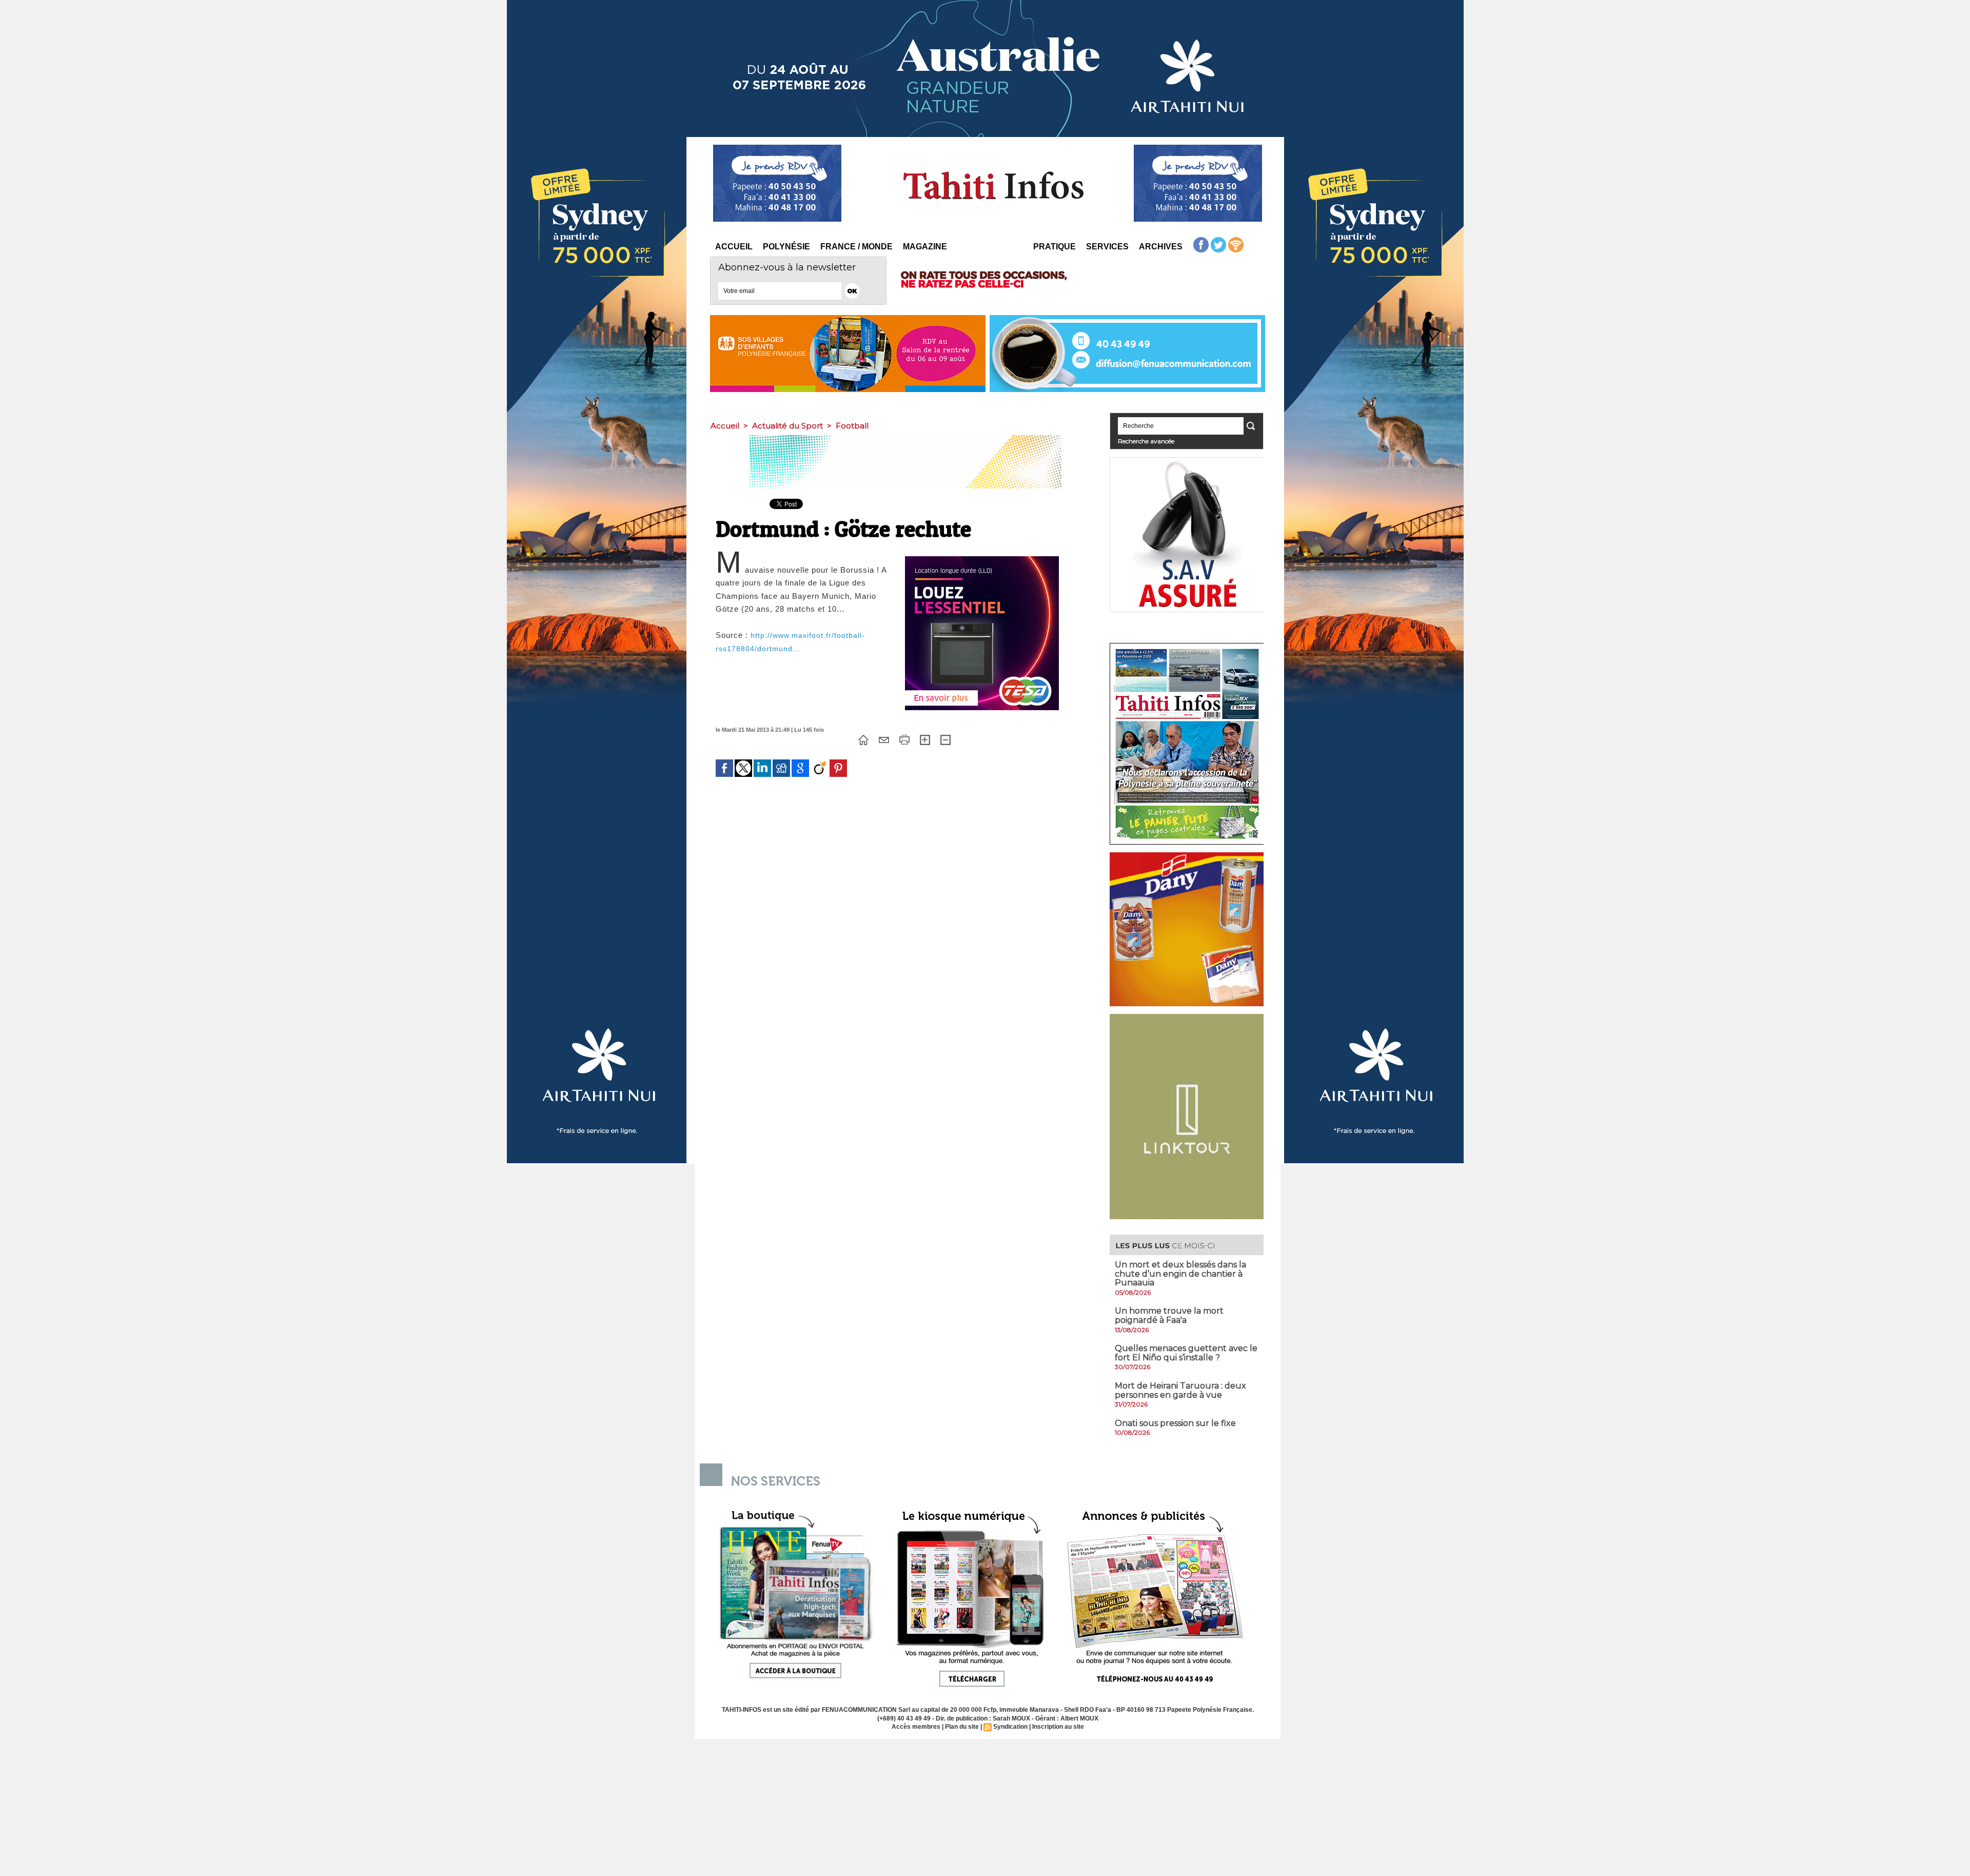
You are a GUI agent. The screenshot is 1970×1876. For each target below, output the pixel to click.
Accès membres (916, 1727)
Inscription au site (1058, 1727)
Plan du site (962, 1727)
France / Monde (856, 247)
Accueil (734, 247)
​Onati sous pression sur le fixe (1175, 1423)
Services (1107, 247)
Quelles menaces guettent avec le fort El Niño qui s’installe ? (1186, 1353)
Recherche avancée (1146, 441)
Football (852, 426)
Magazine (925, 247)
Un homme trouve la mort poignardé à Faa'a (1169, 1315)
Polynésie (786, 247)
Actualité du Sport (787, 426)
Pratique (1055, 247)
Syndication (1010, 1727)
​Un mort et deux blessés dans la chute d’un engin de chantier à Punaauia (1180, 1274)
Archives (1161, 247)
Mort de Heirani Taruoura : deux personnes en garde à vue (1180, 1390)
